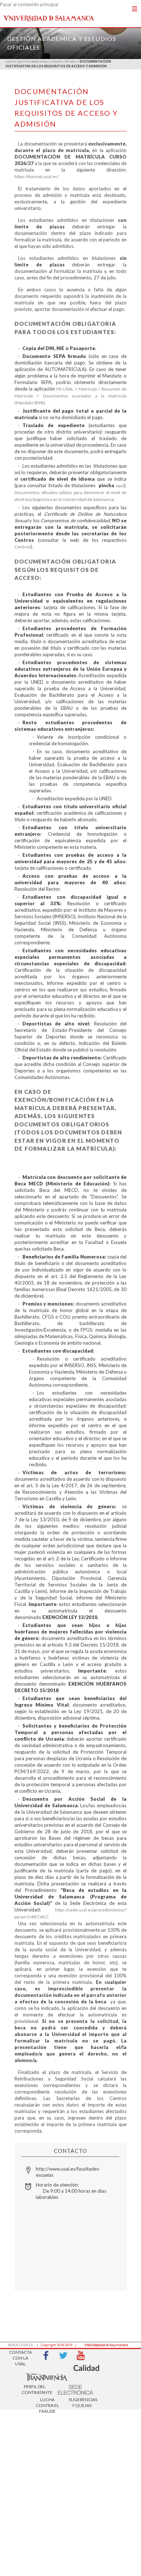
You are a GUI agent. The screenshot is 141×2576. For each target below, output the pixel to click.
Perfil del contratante (35, 2389)
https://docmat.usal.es (36, 176)
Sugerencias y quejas (82, 2402)
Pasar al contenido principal (29, 4)
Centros (22, 547)
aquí (120, 486)
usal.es (11, 61)
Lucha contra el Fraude (47, 2403)
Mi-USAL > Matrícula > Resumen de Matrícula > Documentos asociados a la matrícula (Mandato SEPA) (70, 396)
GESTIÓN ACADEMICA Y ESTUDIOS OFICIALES (48, 61)
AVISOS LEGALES (20, 2345)
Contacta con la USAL (20, 2356)
